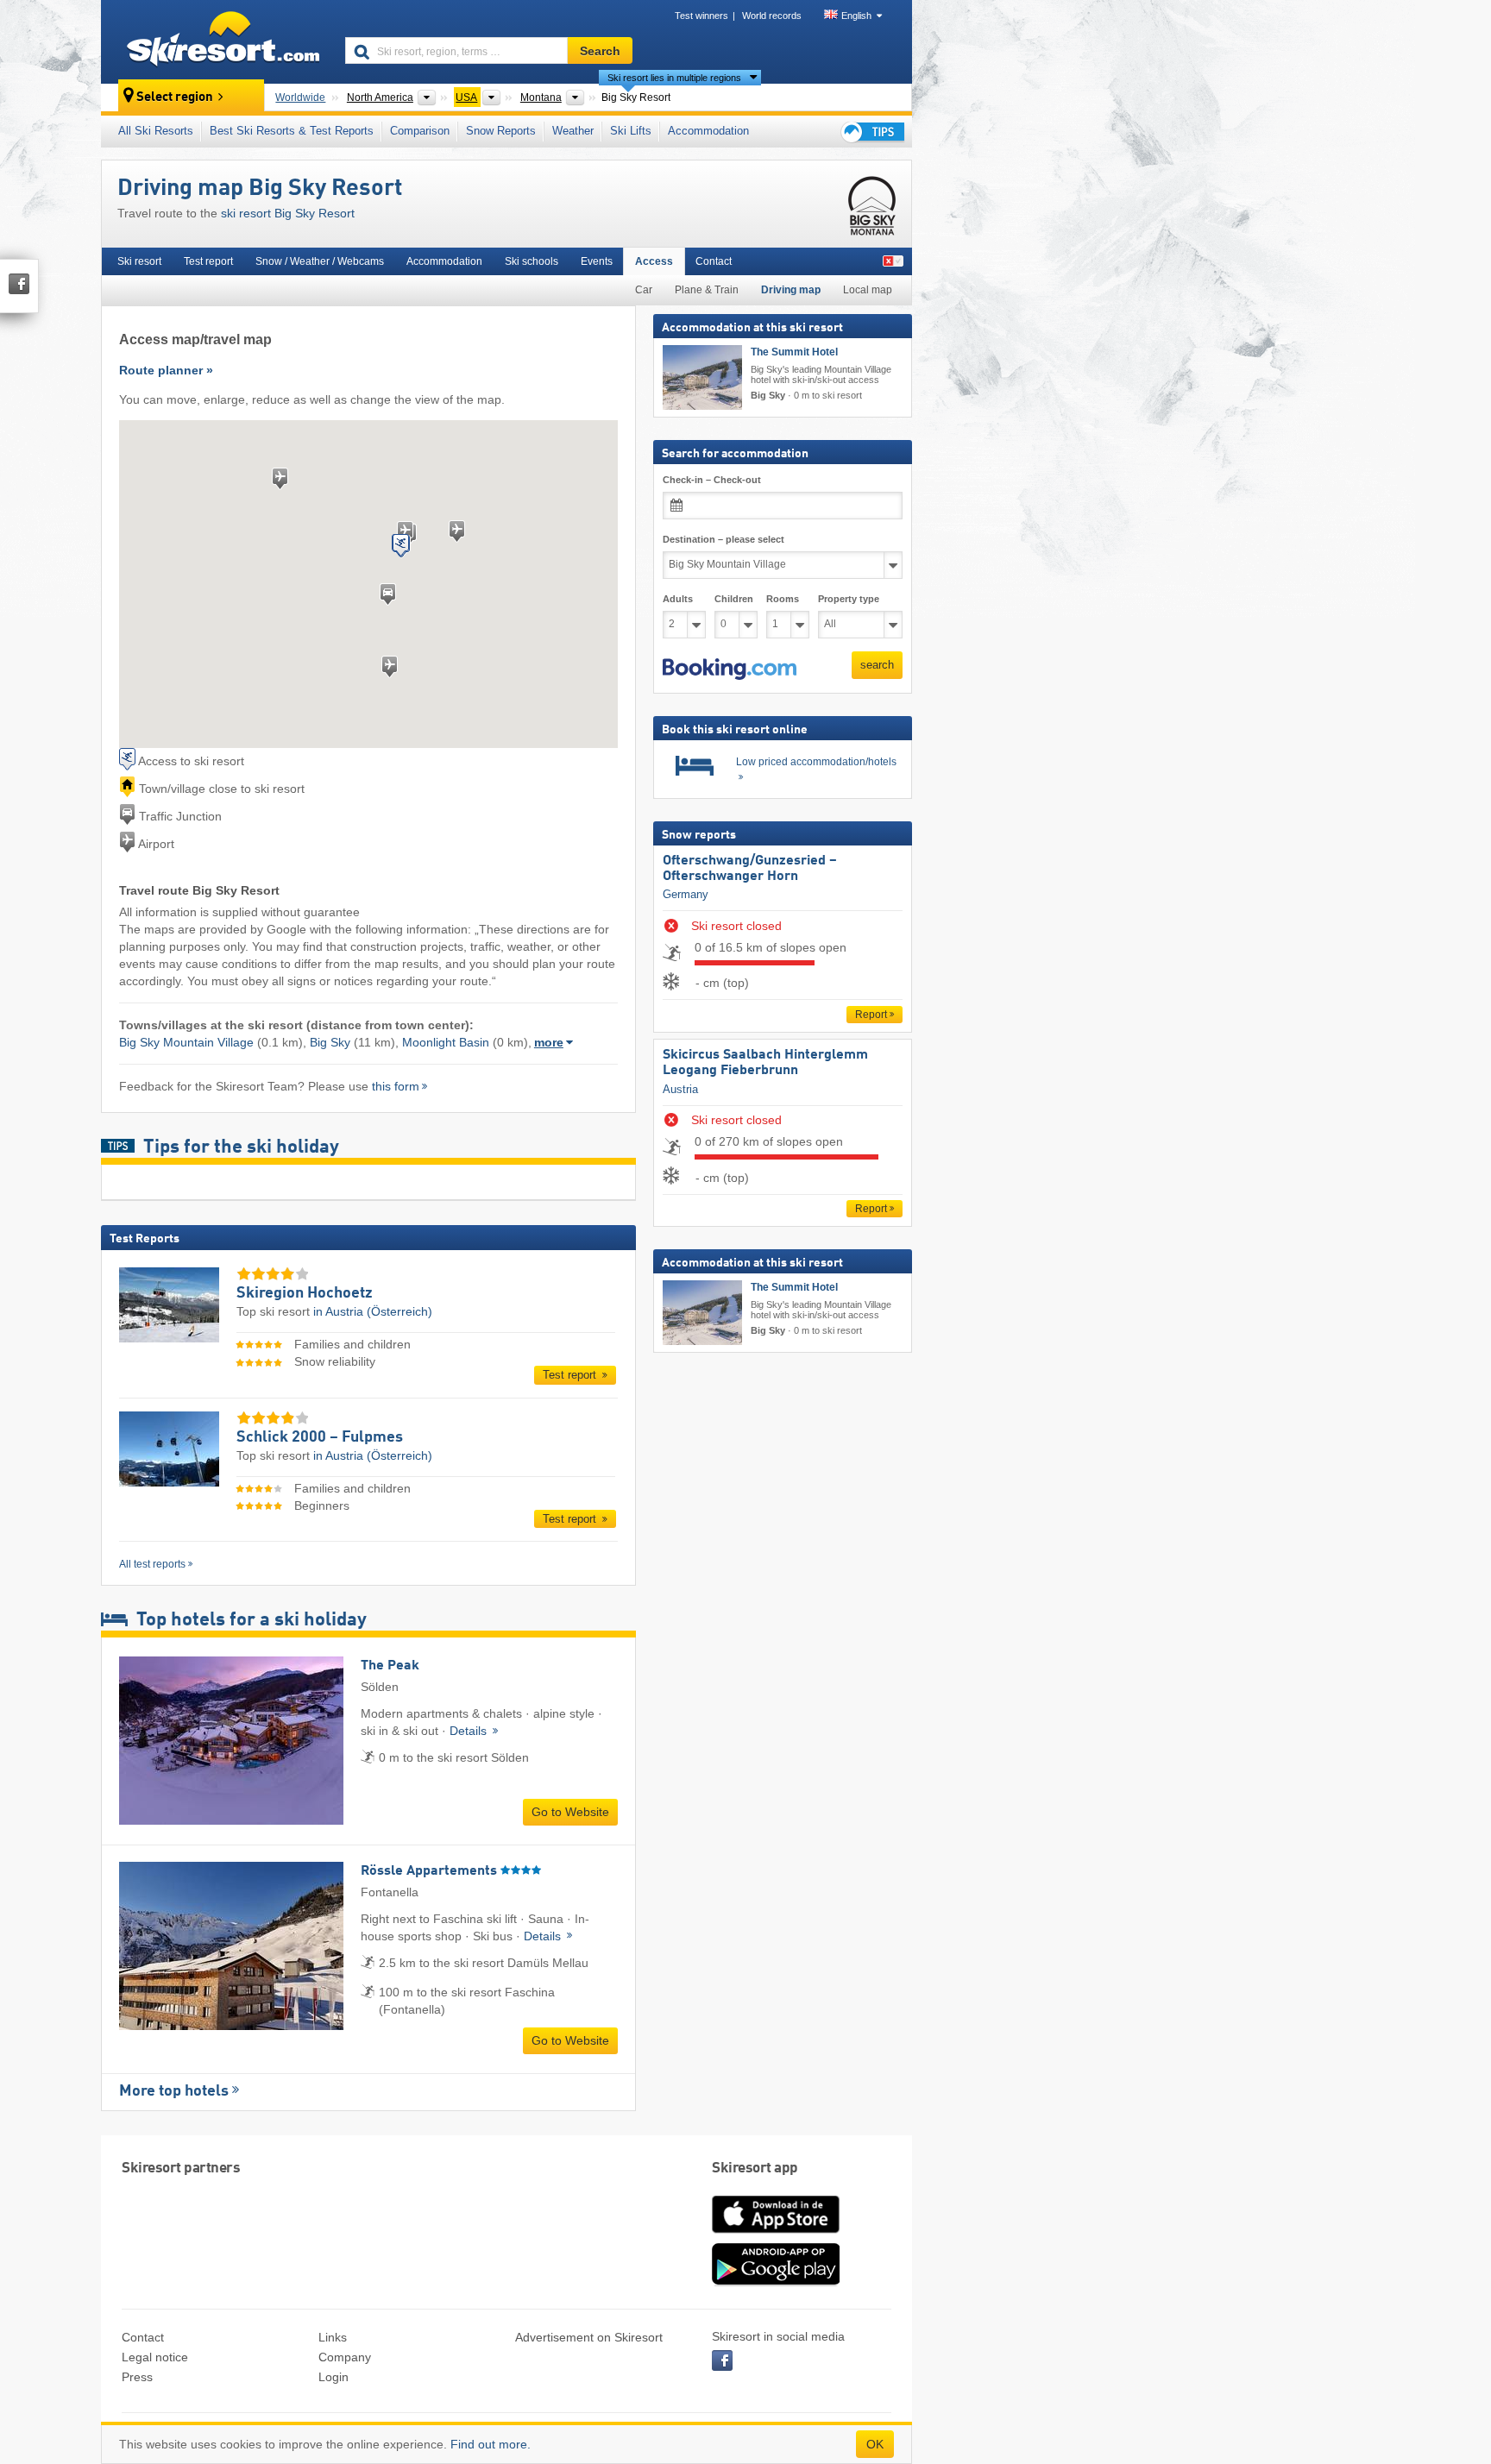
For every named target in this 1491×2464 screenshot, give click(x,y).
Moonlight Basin (446, 1042)
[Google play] (776, 2282)
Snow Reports (501, 131)
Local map (868, 290)
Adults (678, 599)
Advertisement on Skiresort (589, 2337)
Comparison (420, 131)
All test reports (152, 1564)
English (856, 16)
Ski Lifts (631, 131)
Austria (680, 1089)
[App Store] (776, 2235)
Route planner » (166, 370)
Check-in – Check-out (712, 480)
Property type (849, 599)
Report (871, 1015)
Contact (714, 261)
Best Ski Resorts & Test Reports (292, 131)
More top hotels (174, 2091)
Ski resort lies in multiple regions (674, 78)
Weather (573, 131)
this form (396, 1086)
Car (644, 290)
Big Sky (330, 1042)
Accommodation (708, 131)
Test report (208, 261)
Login (333, 2377)
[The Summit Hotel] (702, 377)
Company (345, 2357)
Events (597, 261)
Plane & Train (707, 290)
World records (772, 16)
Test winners (701, 16)
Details (470, 1731)
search (877, 665)
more (549, 1042)
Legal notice (155, 2357)
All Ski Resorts (156, 131)
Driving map (791, 290)
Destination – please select (723, 539)
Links (333, 2337)
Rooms (783, 599)
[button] (730, 669)
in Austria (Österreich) (373, 1311)
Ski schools (532, 261)
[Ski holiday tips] (871, 132)
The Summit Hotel (794, 352)
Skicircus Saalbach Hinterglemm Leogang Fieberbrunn (765, 1063)
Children (734, 599)
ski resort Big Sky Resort (288, 213)
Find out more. (491, 2444)
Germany (686, 894)
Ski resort (139, 261)
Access (654, 261)
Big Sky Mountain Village (186, 1042)
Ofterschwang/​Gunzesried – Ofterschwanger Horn (750, 869)
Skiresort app (755, 2169)
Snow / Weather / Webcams (320, 261)
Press (137, 2377)
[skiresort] (215, 41)
